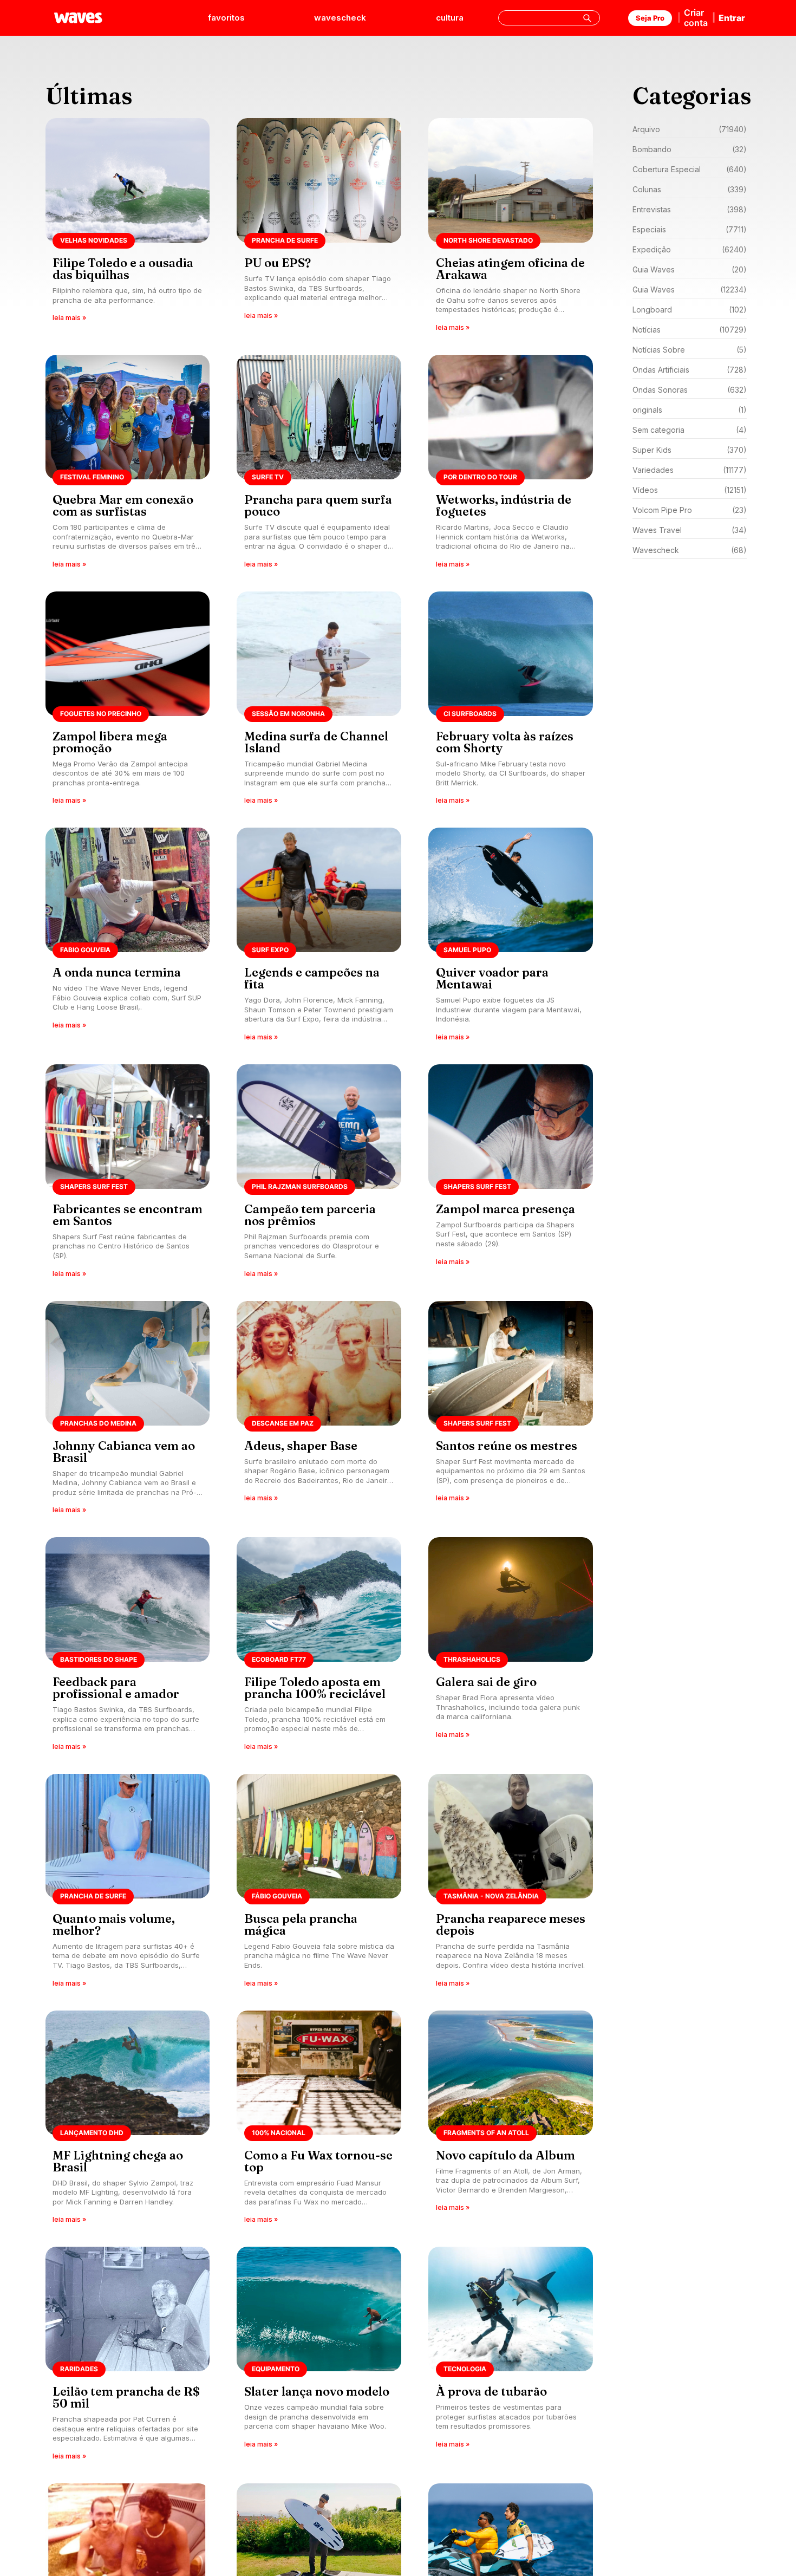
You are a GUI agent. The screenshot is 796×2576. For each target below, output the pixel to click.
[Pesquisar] (587, 18)
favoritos (226, 18)
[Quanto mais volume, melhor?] (128, 1884)
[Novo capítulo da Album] (511, 2121)
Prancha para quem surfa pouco (318, 505)
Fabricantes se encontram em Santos (128, 1215)
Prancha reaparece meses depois (511, 1924)
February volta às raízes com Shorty (505, 742)
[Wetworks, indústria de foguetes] (511, 465)
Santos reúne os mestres (507, 1446)
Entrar (732, 18)
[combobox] (549, 18)
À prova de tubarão (491, 2391)
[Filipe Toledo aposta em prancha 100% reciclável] (319, 1647)
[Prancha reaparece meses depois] (511, 1884)
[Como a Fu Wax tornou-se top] (319, 2121)
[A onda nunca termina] (128, 938)
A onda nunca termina (117, 972)
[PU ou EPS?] (319, 228)
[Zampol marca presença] (511, 1175)
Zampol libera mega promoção (110, 742)
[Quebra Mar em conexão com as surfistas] (128, 465)
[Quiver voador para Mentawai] (511, 938)
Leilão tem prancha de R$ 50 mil (126, 2397)
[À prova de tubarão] (511, 2357)
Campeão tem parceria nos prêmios (310, 1215)
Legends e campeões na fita (312, 978)
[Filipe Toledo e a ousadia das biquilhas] (128, 228)
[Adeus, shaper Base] (319, 1411)
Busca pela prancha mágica (301, 1924)
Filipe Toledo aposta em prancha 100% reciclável (315, 1688)
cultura (450, 18)
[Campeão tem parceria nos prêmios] (319, 1175)
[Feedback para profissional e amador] (128, 1647)
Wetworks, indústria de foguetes (504, 505)
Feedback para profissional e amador (116, 1688)
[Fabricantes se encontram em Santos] (128, 1175)
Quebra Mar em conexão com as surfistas (123, 505)
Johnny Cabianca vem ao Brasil (124, 1452)
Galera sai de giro (486, 1682)
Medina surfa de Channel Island (316, 742)
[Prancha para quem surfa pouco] (319, 465)
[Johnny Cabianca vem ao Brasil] (128, 1411)
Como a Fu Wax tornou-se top (318, 2161)
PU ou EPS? (278, 263)
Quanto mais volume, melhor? (114, 1924)
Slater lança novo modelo (317, 2391)
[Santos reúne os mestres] (511, 1411)
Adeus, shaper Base (301, 1446)
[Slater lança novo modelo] (319, 2357)
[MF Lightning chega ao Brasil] (128, 2121)
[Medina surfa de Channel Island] (319, 702)
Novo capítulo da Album (505, 2155)
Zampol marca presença (505, 1209)
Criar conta (696, 18)
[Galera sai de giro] (511, 1647)
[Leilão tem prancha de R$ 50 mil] (128, 2357)
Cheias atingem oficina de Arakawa (510, 269)
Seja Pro (650, 18)
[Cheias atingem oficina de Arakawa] (511, 228)
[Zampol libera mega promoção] (128, 702)
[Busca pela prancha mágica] (319, 1884)
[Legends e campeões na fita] (319, 938)
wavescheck (340, 18)
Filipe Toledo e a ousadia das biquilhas (123, 269)
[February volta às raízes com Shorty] (511, 702)
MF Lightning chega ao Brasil (118, 2161)
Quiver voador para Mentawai (492, 978)
